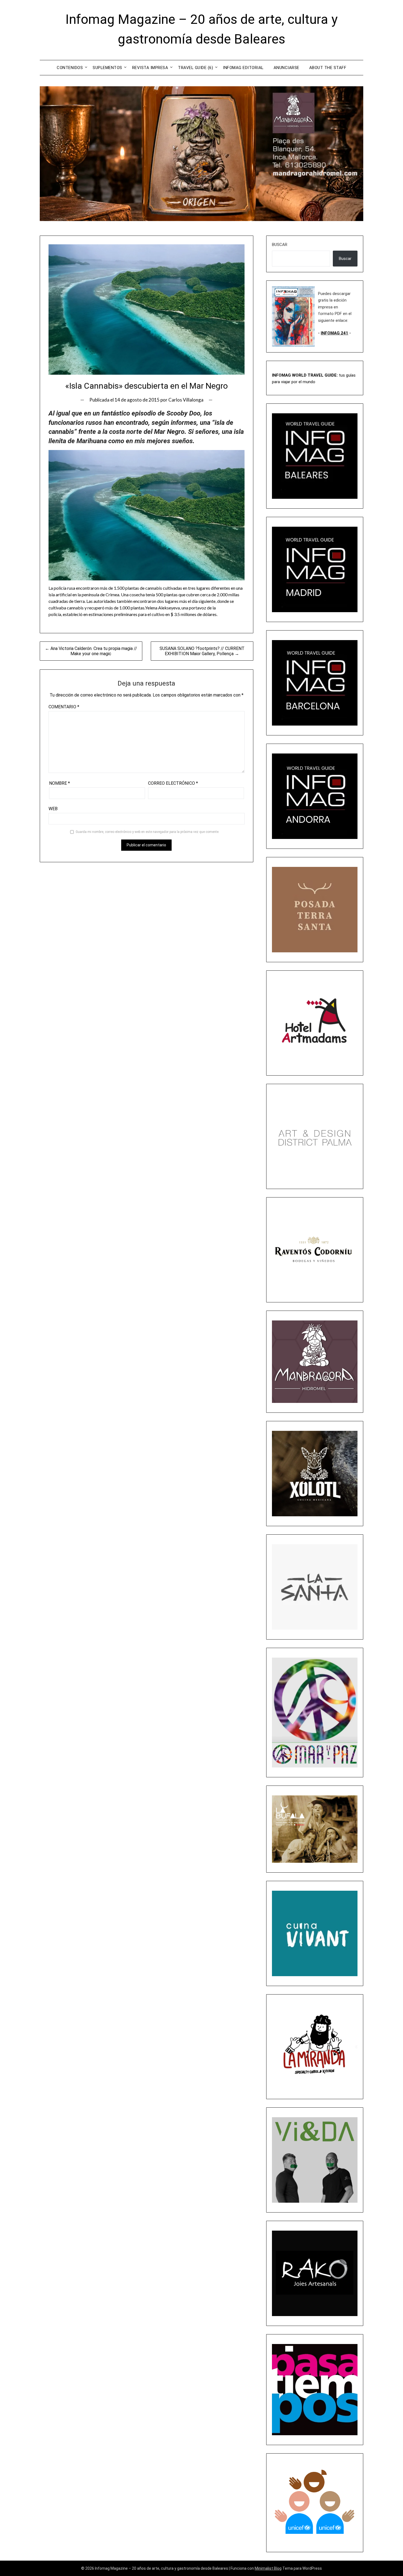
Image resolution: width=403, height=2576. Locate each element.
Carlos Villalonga (186, 400)
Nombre (59, 783)
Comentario (64, 707)
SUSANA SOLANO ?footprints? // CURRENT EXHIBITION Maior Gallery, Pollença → (202, 651)
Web (53, 809)
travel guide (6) (195, 68)
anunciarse (286, 68)
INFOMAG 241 (334, 333)
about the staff (328, 68)
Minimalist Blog (268, 2568)
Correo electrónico (173, 783)
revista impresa (150, 68)
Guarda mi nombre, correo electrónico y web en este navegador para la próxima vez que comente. (147, 832)
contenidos (70, 68)
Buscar (280, 245)
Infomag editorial (243, 68)
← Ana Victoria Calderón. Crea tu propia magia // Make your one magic (91, 651)
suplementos (107, 68)
